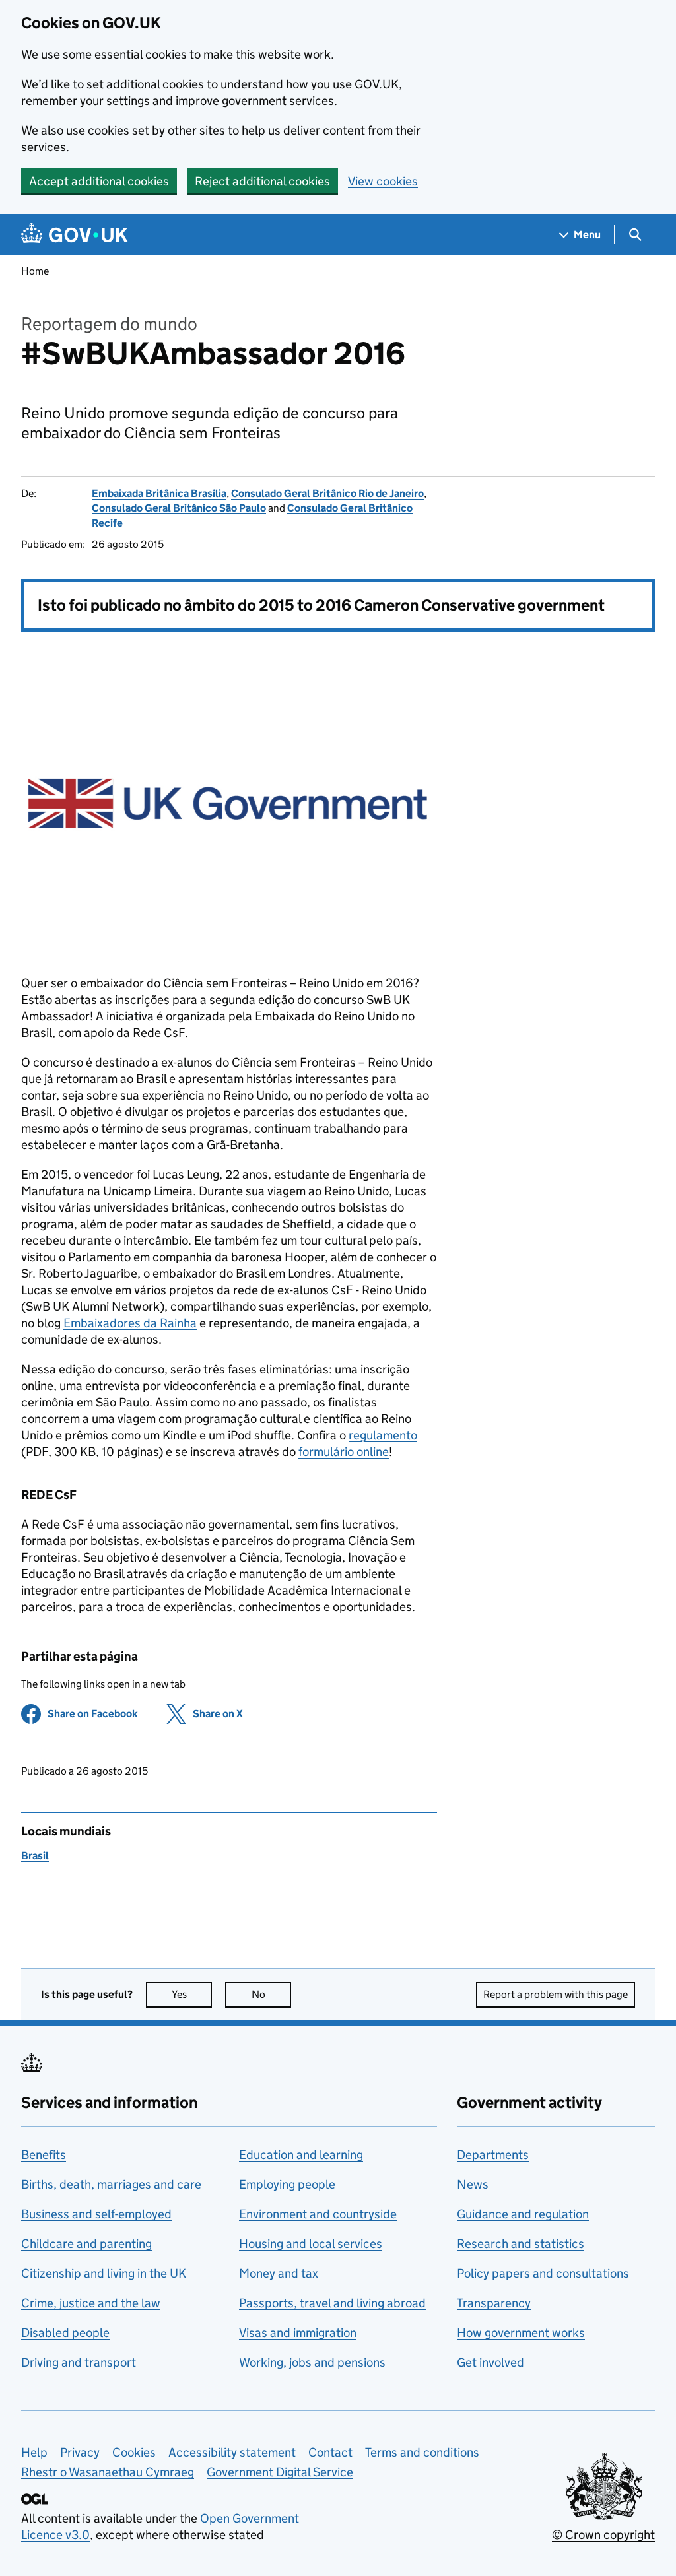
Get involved (490, 2362)
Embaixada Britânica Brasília (159, 493)
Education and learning (301, 2155)
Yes (192, 1994)
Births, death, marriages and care (111, 2184)
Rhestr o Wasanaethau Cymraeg (108, 2472)
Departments (493, 2155)
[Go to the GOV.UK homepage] (75, 235)
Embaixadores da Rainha (130, 1323)
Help (34, 2452)
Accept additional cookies (99, 181)
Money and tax (279, 2273)
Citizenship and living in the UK (104, 2273)
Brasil (35, 1856)
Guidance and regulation (523, 2214)
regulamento (383, 1435)
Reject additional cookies (262, 181)
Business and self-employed (96, 2214)
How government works (521, 2333)
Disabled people (65, 2333)
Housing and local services (311, 2244)
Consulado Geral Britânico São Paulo (179, 508)
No (271, 1994)
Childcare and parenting (86, 2244)
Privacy (80, 2452)
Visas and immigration (298, 2333)
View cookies (383, 181)
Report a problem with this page (556, 1994)
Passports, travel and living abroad (332, 2303)
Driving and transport (79, 2362)
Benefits (44, 2155)
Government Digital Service (280, 2472)
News (473, 2184)
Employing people (287, 2184)
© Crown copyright (603, 2535)
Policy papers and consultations (543, 2273)
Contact (330, 2452)
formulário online (344, 1452)
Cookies (134, 2452)
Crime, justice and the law (91, 2303)
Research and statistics (521, 2244)
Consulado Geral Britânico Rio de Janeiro (327, 493)
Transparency (494, 2303)
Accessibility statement (232, 2452)
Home (35, 271)
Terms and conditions (422, 2452)
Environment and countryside (318, 2214)
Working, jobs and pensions (312, 2362)
